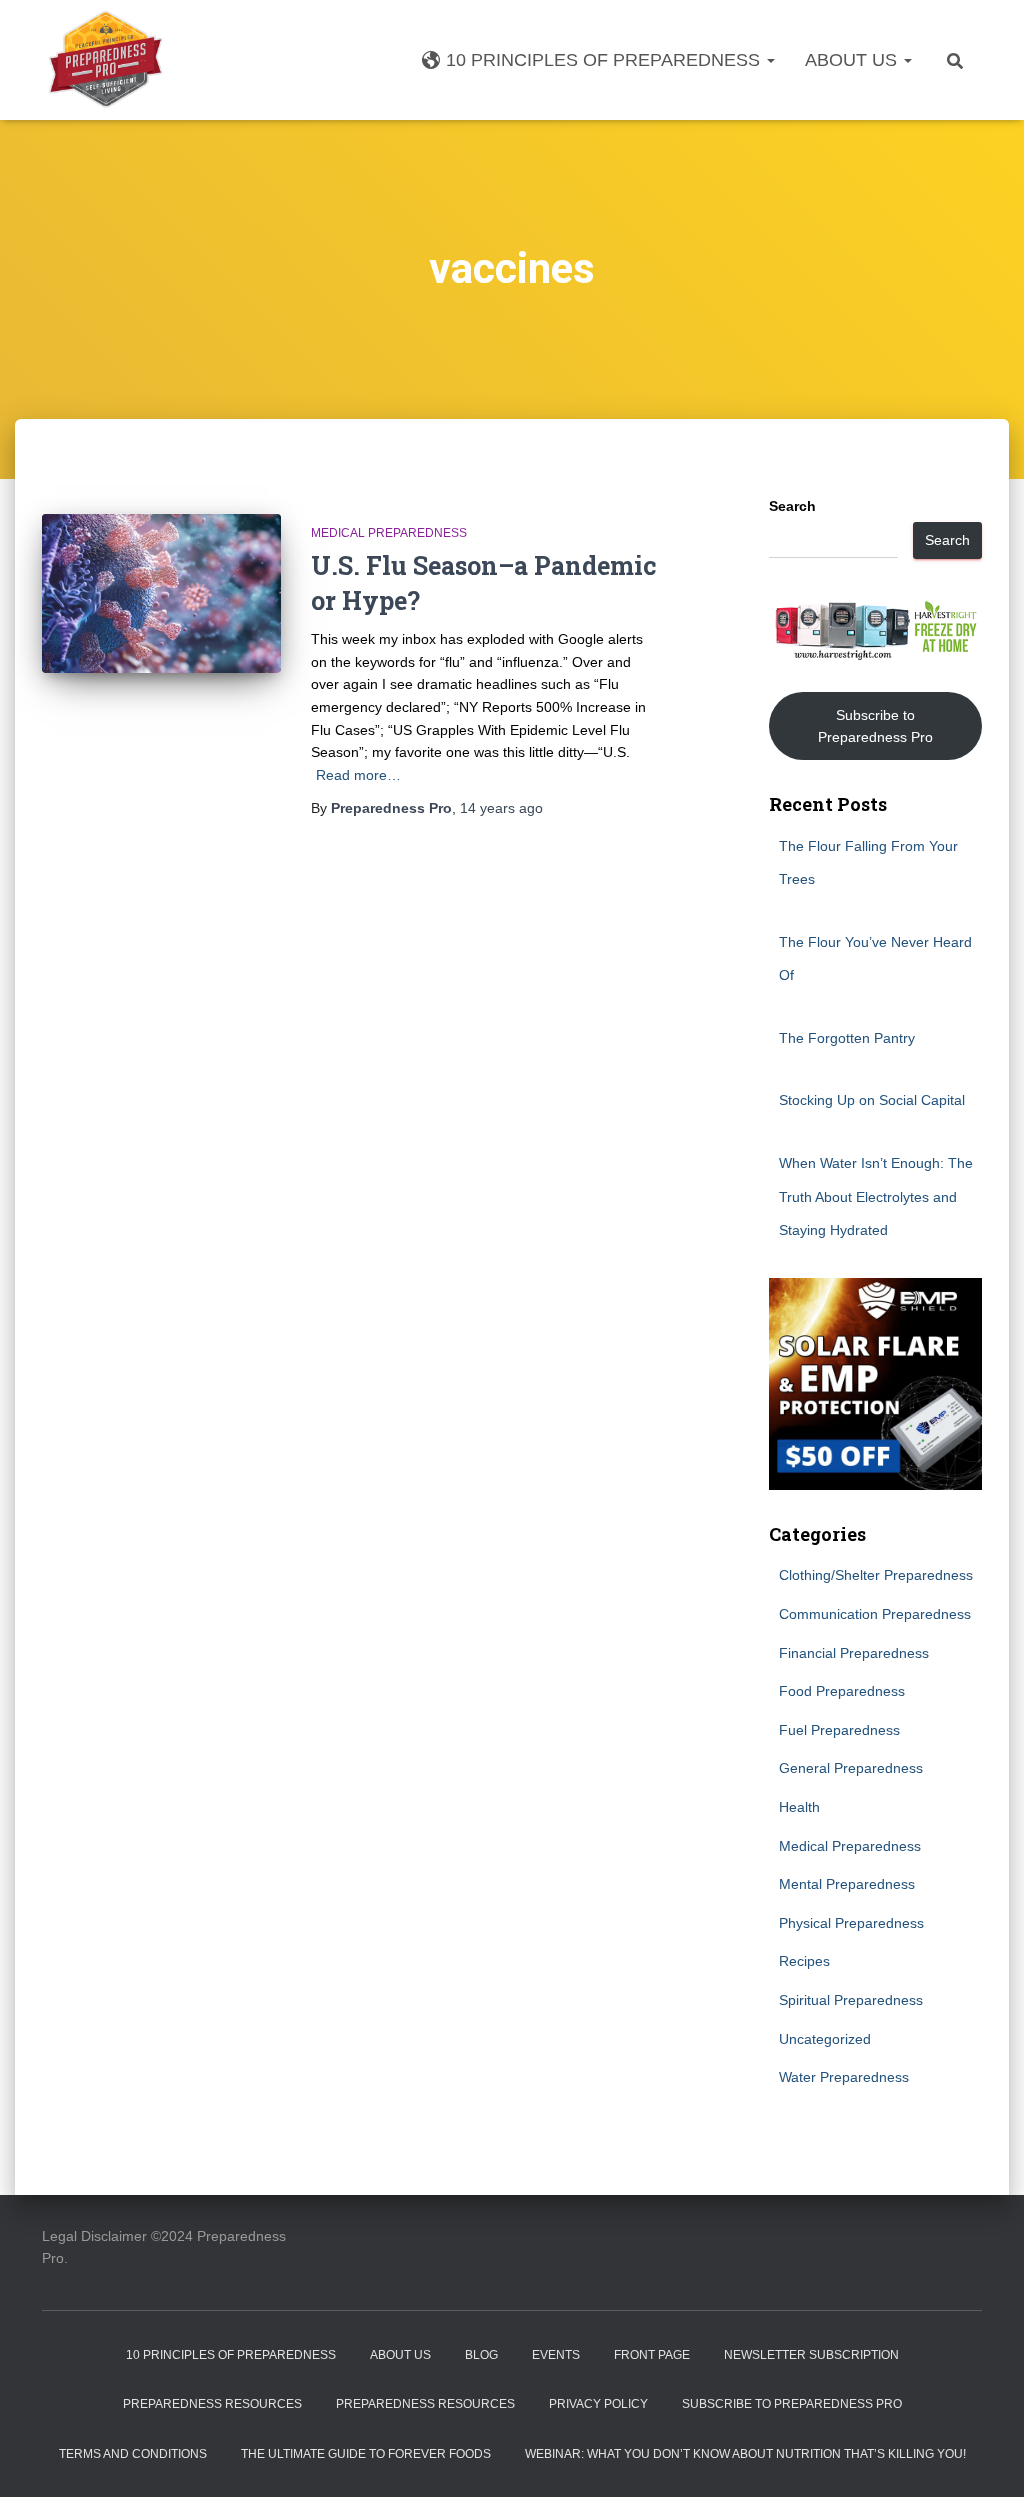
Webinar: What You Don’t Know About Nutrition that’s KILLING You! (745, 2454)
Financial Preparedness (854, 1653)
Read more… (358, 775)
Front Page (652, 2355)
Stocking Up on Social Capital (872, 1100)
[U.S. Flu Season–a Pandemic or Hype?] (161, 594)
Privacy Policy (598, 2404)
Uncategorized (825, 2039)
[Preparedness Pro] (105, 60)
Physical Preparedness (851, 1923)
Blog (481, 2355)
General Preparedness (851, 1768)
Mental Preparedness (847, 1884)
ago (501, 808)
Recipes (804, 1961)
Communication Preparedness (875, 1614)
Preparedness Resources (212, 2404)
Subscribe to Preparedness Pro (875, 726)
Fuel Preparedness (839, 1730)
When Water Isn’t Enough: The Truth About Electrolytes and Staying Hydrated (876, 1196)
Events (556, 2355)
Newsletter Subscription (811, 2355)
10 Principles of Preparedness (605, 60)
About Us (853, 60)
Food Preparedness (842, 1691)
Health (799, 1807)
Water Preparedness (844, 2077)
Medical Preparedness (389, 533)
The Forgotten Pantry (847, 1038)
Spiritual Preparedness (851, 2000)
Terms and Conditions (133, 2454)
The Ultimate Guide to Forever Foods (366, 2454)
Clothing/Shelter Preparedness (876, 1575)
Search (792, 506)
